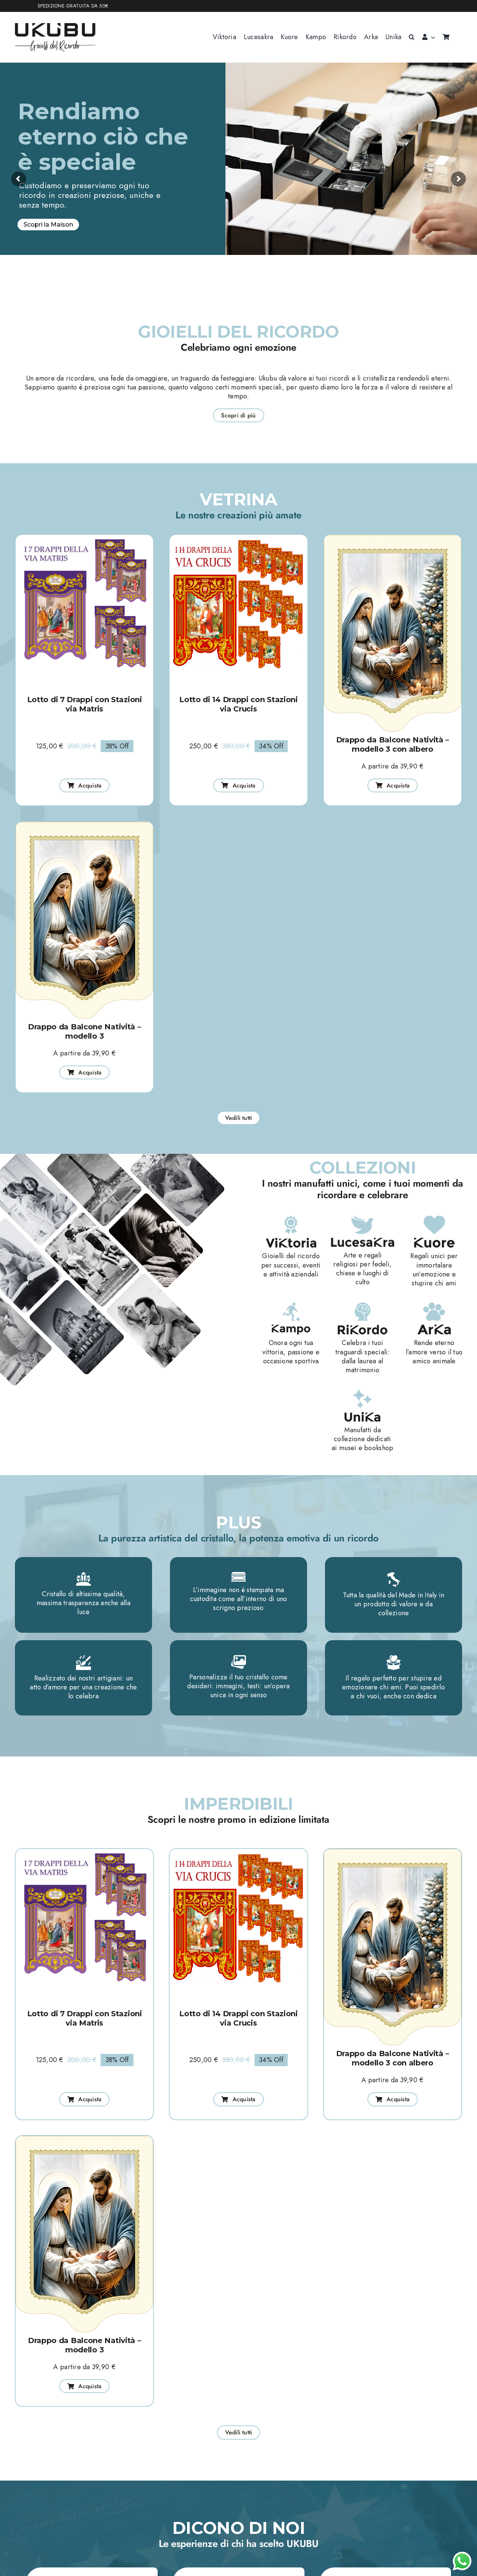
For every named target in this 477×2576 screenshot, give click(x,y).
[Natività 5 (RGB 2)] (393, 538)
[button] (412, 37)
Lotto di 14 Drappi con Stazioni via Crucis (238, 704)
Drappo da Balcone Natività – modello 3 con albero (393, 744)
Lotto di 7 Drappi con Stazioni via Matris (85, 704)
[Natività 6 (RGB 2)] (84, 825)
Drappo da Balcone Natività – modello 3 (85, 1031)
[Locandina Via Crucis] (238, 538)
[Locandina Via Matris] (84, 538)
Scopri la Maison (48, 225)
